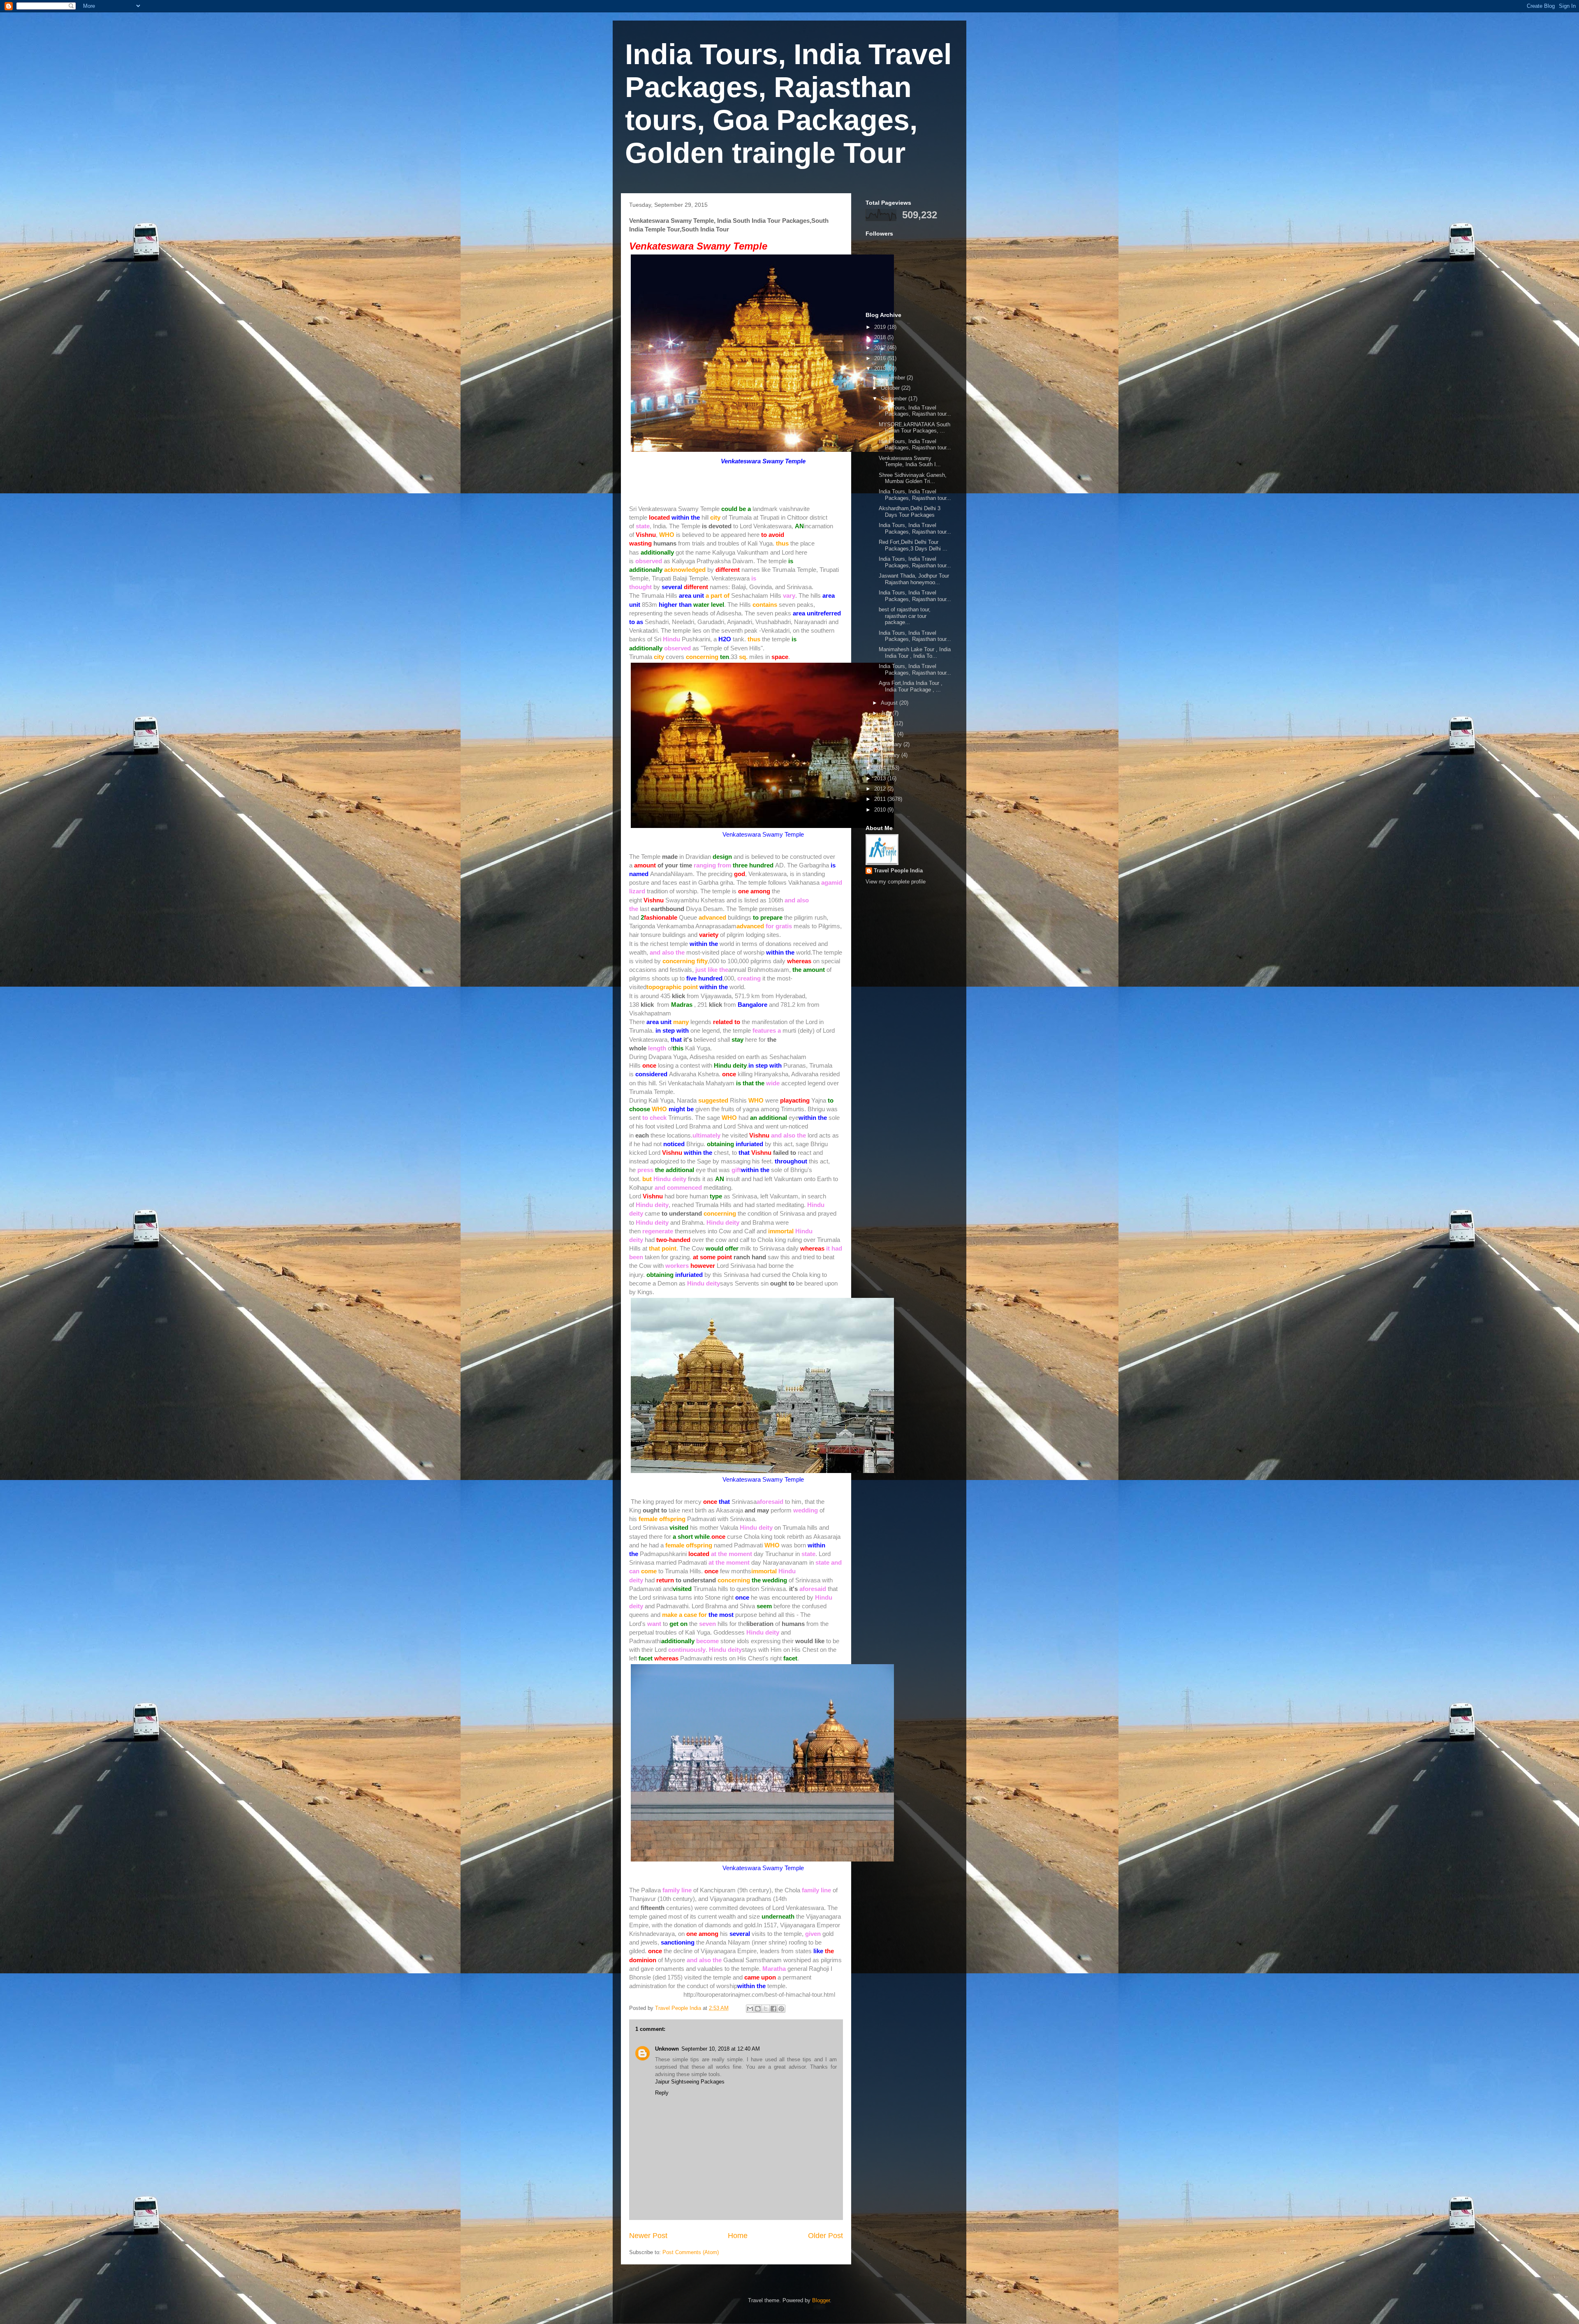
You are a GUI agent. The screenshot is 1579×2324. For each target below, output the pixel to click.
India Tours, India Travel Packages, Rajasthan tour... (915, 411)
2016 (881, 358)
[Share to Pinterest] (781, 2009)
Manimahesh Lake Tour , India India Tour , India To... (915, 653)
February (892, 744)
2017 (881, 348)
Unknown (667, 2049)
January (891, 755)
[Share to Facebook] (773, 2009)
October (891, 388)
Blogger (821, 2300)
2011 (881, 799)
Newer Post (648, 2236)
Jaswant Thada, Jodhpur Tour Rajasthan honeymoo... (914, 579)
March (889, 734)
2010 (881, 810)
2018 (881, 337)
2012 (881, 789)
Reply (662, 2093)
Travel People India (898, 871)
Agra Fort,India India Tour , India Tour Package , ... (911, 686)
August (890, 703)
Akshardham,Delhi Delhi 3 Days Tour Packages (910, 512)
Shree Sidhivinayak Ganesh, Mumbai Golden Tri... (913, 478)
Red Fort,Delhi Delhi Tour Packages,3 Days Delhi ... (913, 545)
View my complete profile (896, 882)
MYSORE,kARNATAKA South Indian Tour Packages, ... (915, 428)
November (894, 378)
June (887, 723)
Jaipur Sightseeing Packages (690, 2082)
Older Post (825, 2236)
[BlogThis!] (758, 2009)
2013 (881, 778)
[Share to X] (766, 2009)
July (887, 713)
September (895, 399)
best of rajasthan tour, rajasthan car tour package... (905, 616)
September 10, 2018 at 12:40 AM (721, 2049)
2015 (881, 369)
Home (738, 2236)
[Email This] (750, 2009)
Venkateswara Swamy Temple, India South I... (910, 461)
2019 (881, 327)
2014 (881, 768)
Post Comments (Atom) (691, 2252)
